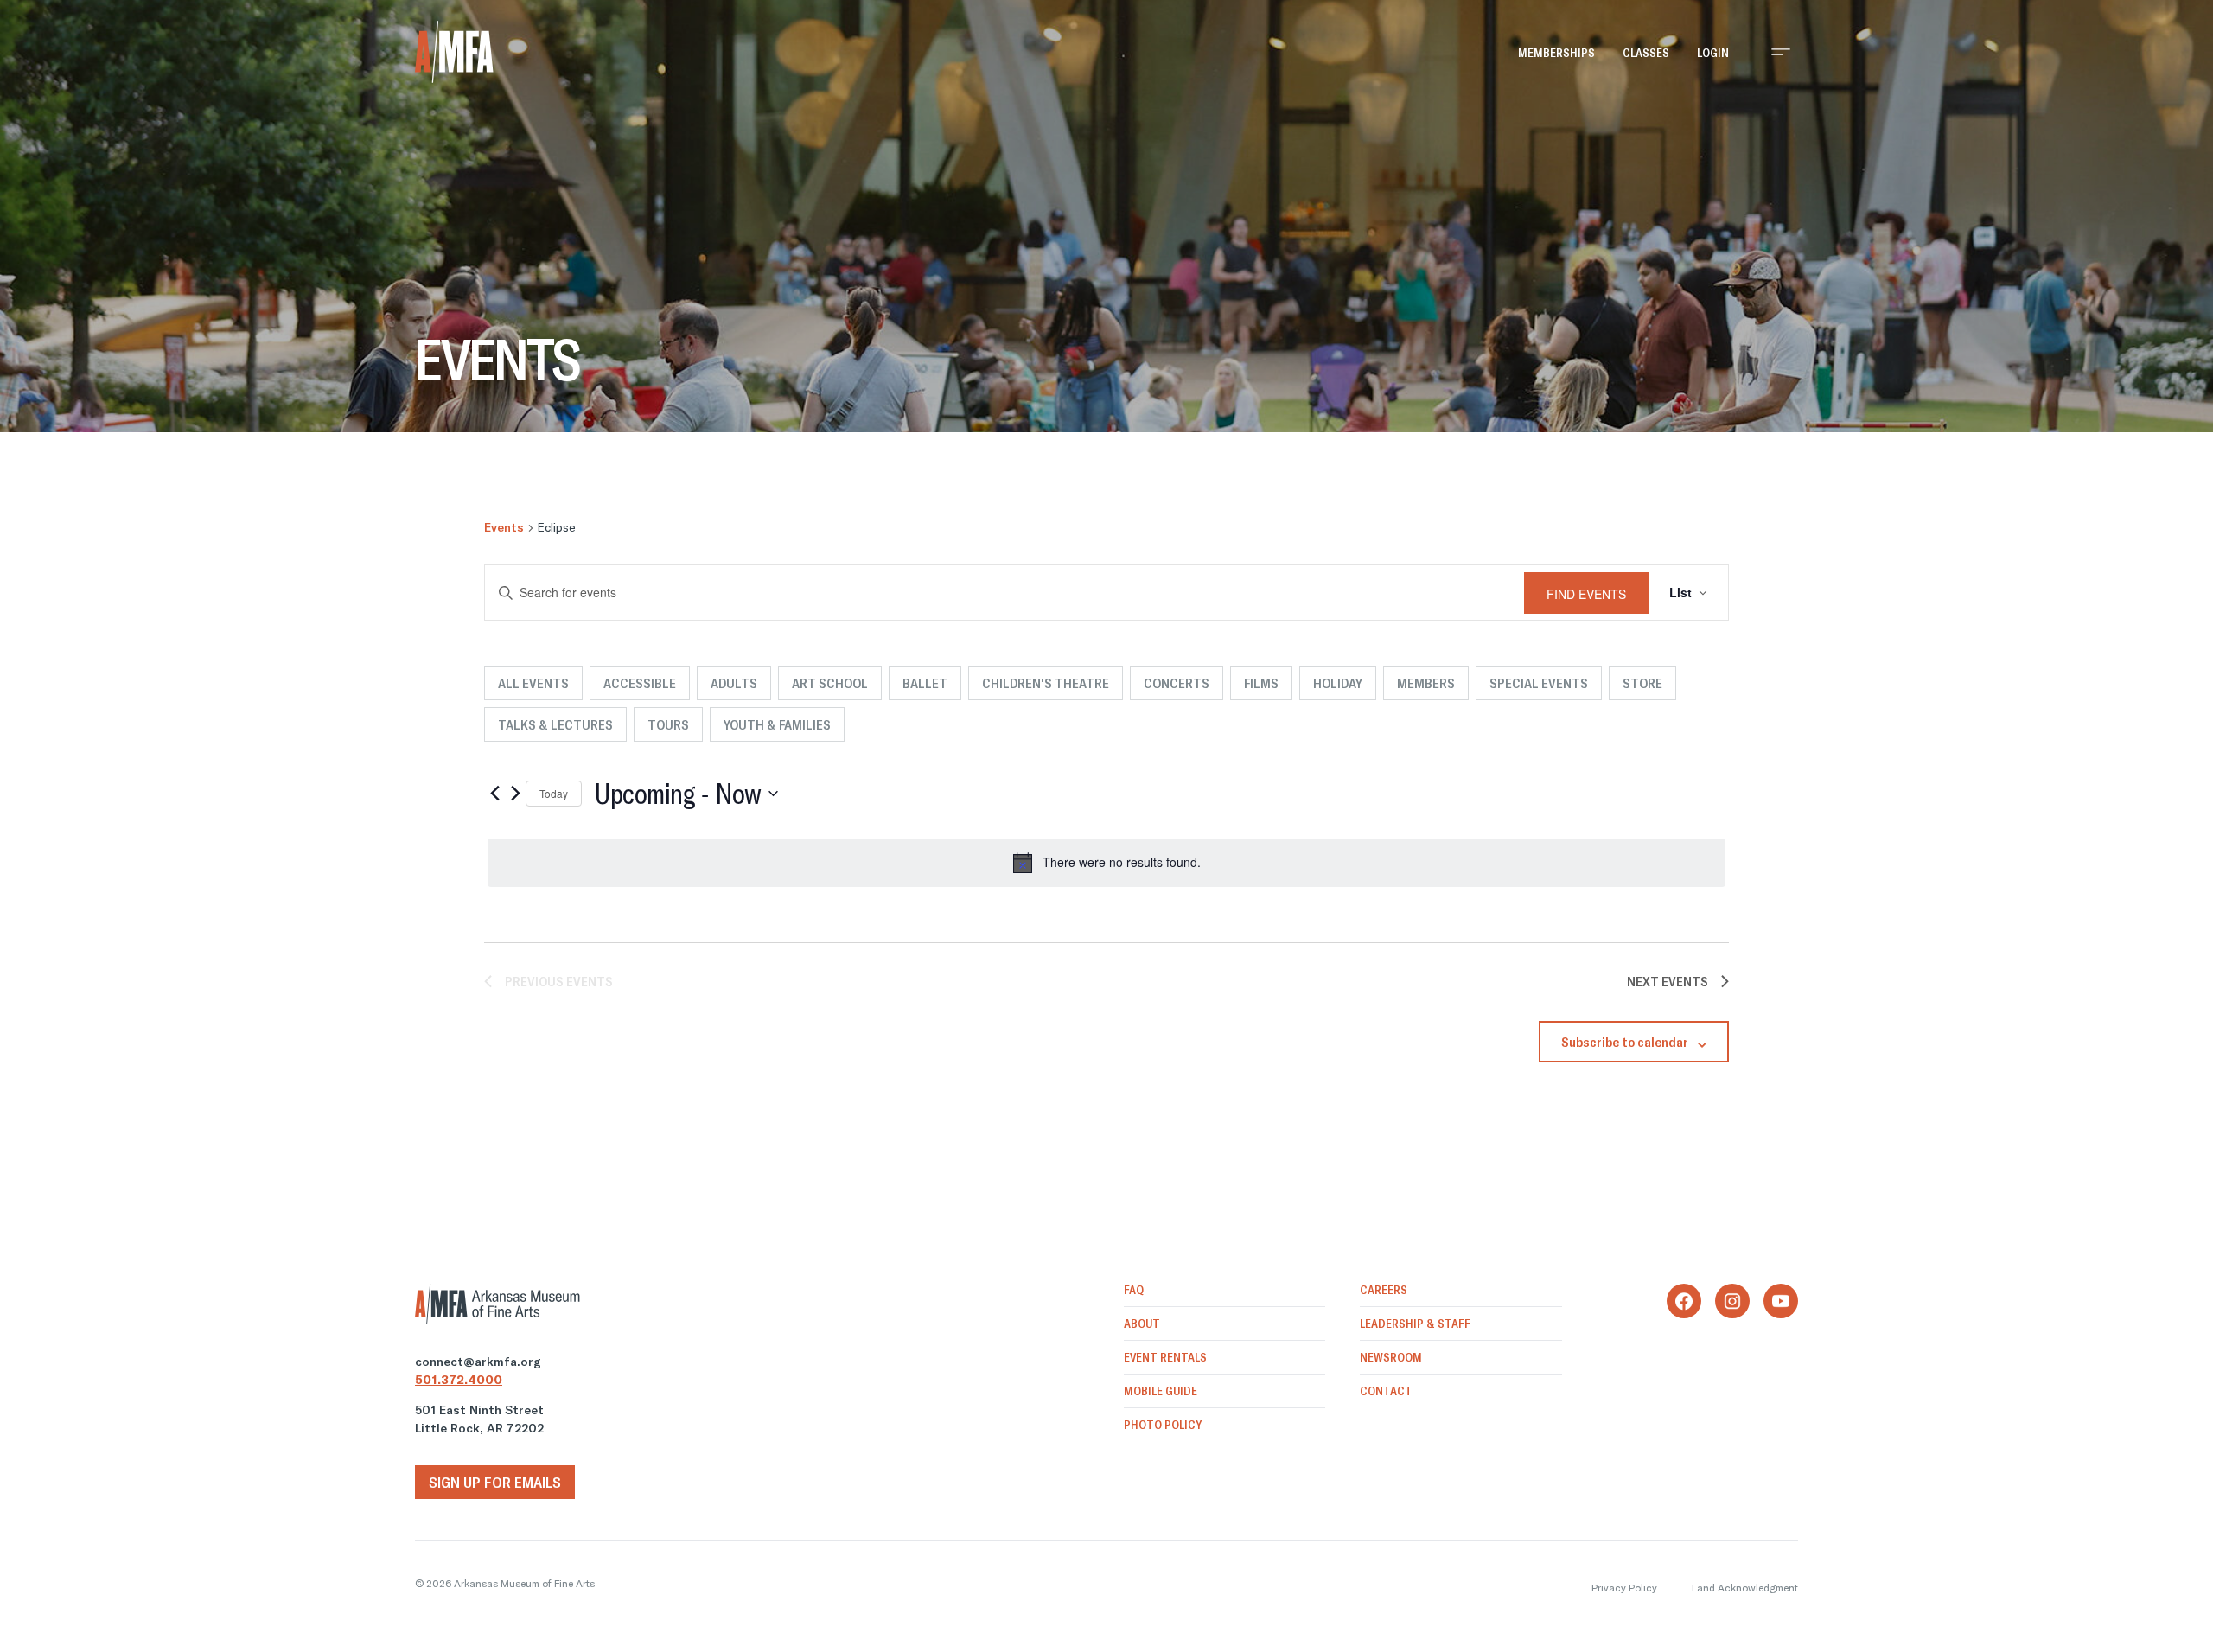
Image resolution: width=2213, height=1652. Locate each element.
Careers (1384, 1290)
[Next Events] (515, 794)
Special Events (1539, 683)
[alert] (1106, 863)
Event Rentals (1165, 1357)
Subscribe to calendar (1625, 1042)
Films (1261, 683)
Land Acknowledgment (1745, 1588)
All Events (533, 683)
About (1142, 1324)
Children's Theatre (1046, 683)
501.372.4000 (459, 1380)
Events (504, 527)
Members (1426, 683)
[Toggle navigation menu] (1781, 52)
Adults (734, 683)
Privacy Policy (1624, 1588)
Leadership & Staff (1415, 1324)
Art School (830, 683)
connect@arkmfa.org (478, 1362)
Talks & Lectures (555, 724)
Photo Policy (1163, 1425)
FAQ (1134, 1290)
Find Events (1586, 594)
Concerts (1177, 683)
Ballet (925, 683)
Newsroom (1391, 1357)
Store (1642, 683)
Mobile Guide (1161, 1391)
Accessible (640, 683)
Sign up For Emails (495, 1482)
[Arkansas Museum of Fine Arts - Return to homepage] (454, 52)
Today (554, 793)
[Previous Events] (494, 794)
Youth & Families (777, 724)
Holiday (1338, 683)
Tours (668, 724)
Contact (1386, 1391)
